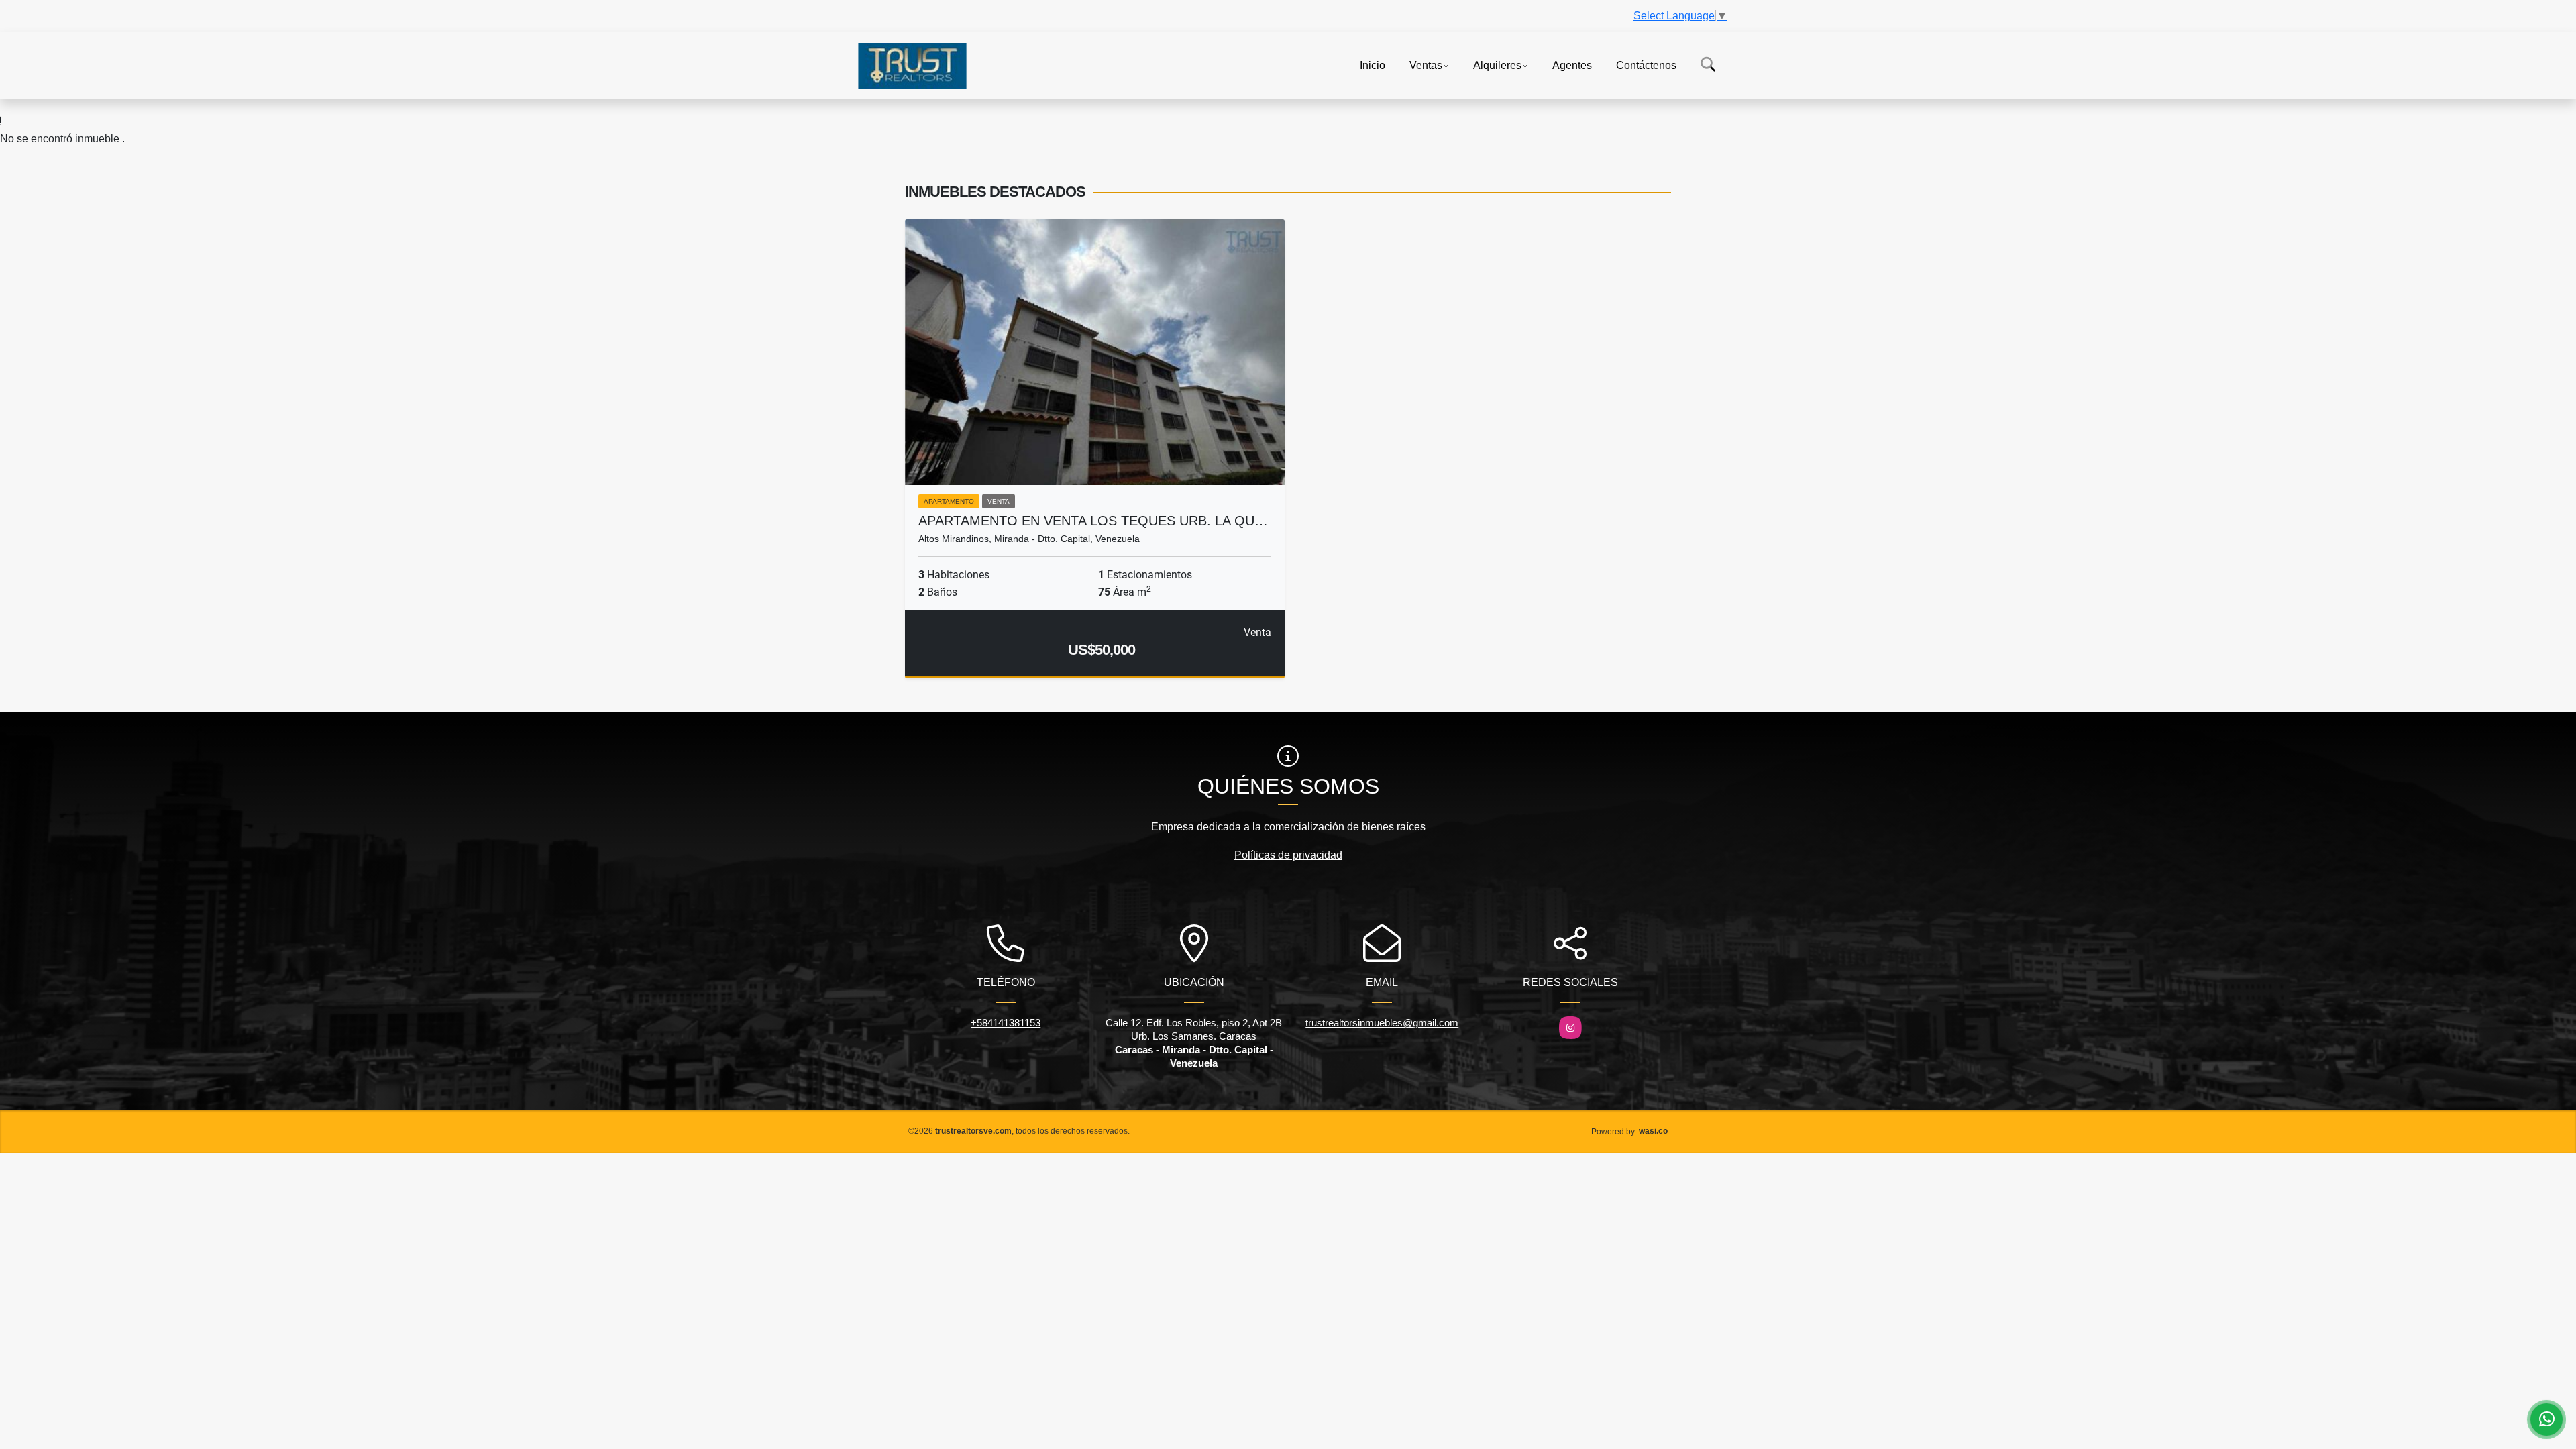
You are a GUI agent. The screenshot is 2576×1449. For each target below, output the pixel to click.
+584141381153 (1006, 1023)
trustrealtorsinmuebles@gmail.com (1382, 1023)
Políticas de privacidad (1288, 855)
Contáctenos (1646, 65)
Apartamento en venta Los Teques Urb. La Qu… (1093, 521)
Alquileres (1497, 65)
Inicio (1373, 65)
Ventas (1426, 65)
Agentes (1572, 65)
